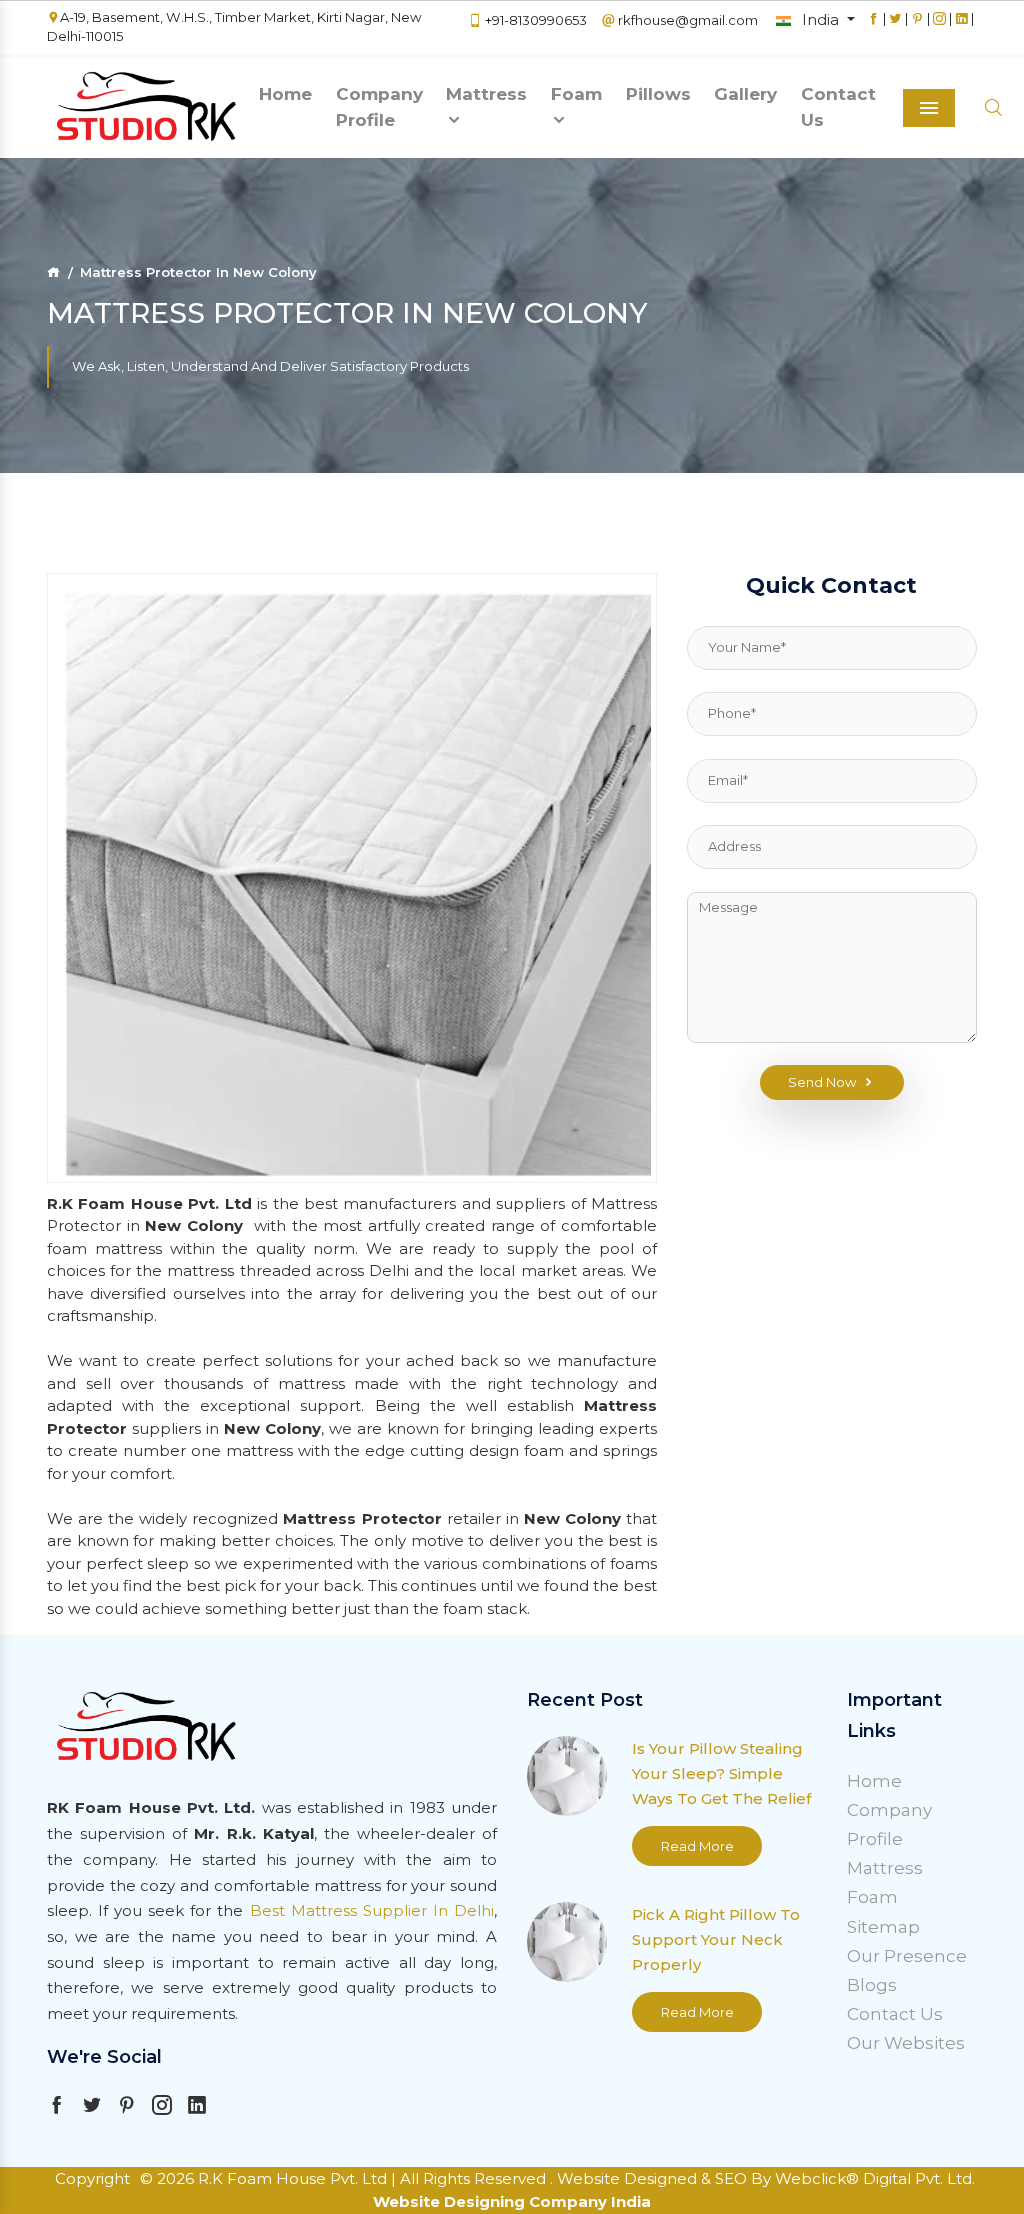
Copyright (92, 2178)
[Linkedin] (961, 28)
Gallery (745, 94)
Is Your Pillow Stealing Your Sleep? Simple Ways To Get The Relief (721, 1773)
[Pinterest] (917, 28)
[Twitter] (895, 28)
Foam (576, 94)
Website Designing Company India (512, 2201)
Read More (697, 1846)
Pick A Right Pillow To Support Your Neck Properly (716, 1939)
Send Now (822, 1082)
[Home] (53, 272)
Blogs (872, 1985)
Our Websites (906, 2043)
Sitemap (883, 1927)
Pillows (658, 94)
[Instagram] (939, 28)
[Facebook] (873, 28)
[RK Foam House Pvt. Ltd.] (147, 108)
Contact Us (838, 107)
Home (285, 94)
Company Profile (379, 107)
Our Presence (907, 1956)
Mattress (486, 94)
